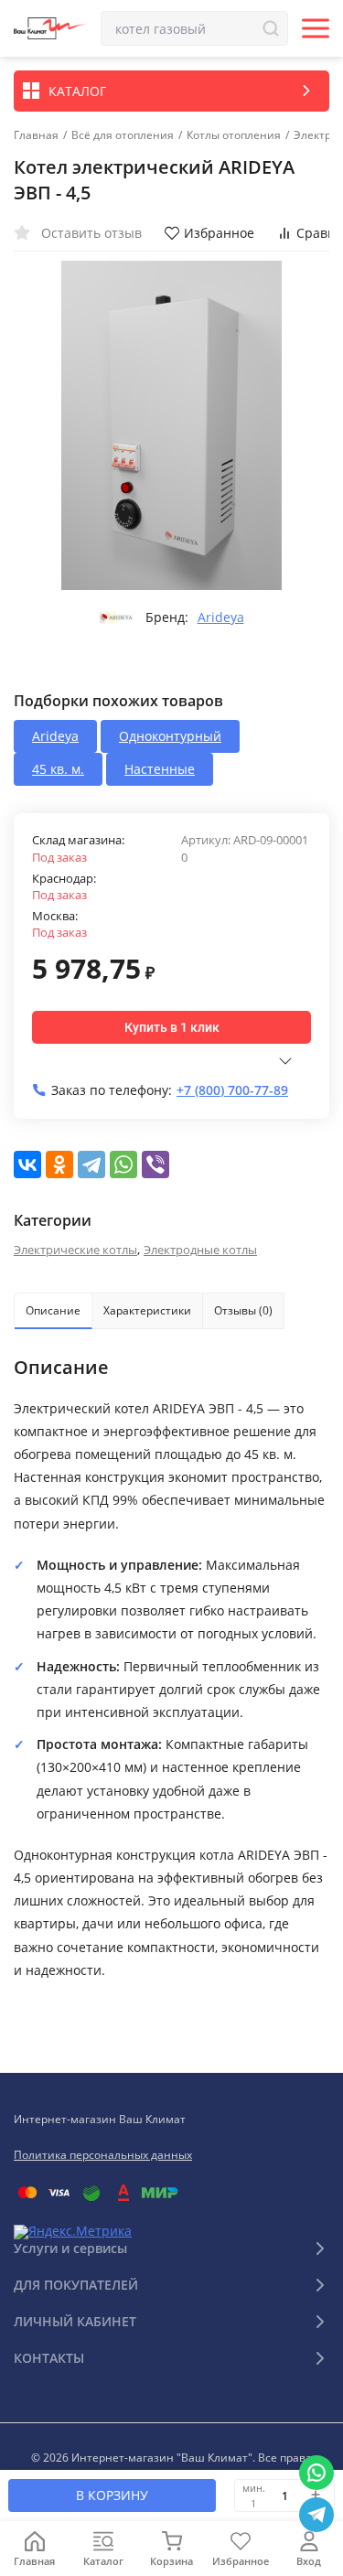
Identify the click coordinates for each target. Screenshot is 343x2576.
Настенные (160, 769)
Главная (36, 135)
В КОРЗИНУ (112, 2495)
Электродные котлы (200, 1250)
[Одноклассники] (59, 1165)
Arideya (221, 617)
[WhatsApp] (123, 1165)
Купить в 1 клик (172, 1027)
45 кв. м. (58, 769)
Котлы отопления (234, 135)
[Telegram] (91, 1165)
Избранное (219, 233)
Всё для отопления (123, 135)
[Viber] (155, 1165)
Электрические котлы (75, 1250)
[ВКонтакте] (27, 1165)
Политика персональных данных (103, 2155)
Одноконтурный (170, 736)
